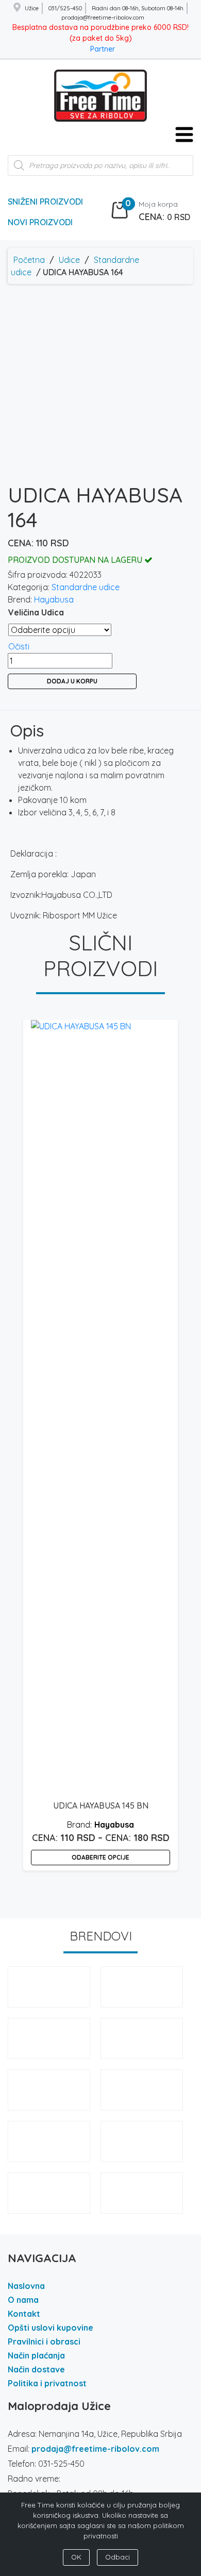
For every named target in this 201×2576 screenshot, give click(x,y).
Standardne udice (86, 587)
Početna (29, 260)
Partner (103, 49)
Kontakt (24, 2314)
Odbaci (118, 2557)
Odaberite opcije (100, 1857)
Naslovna (26, 2286)
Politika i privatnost (47, 2383)
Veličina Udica (36, 612)
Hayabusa (54, 599)
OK (76, 2557)
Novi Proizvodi (40, 222)
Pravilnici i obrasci (44, 2341)
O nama (23, 2300)
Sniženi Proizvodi (45, 202)
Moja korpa (158, 204)
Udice (69, 260)
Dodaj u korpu (72, 681)
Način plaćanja (36, 2355)
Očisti (19, 646)
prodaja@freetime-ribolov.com (95, 2449)
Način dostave (36, 2369)
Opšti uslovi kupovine (51, 2328)
